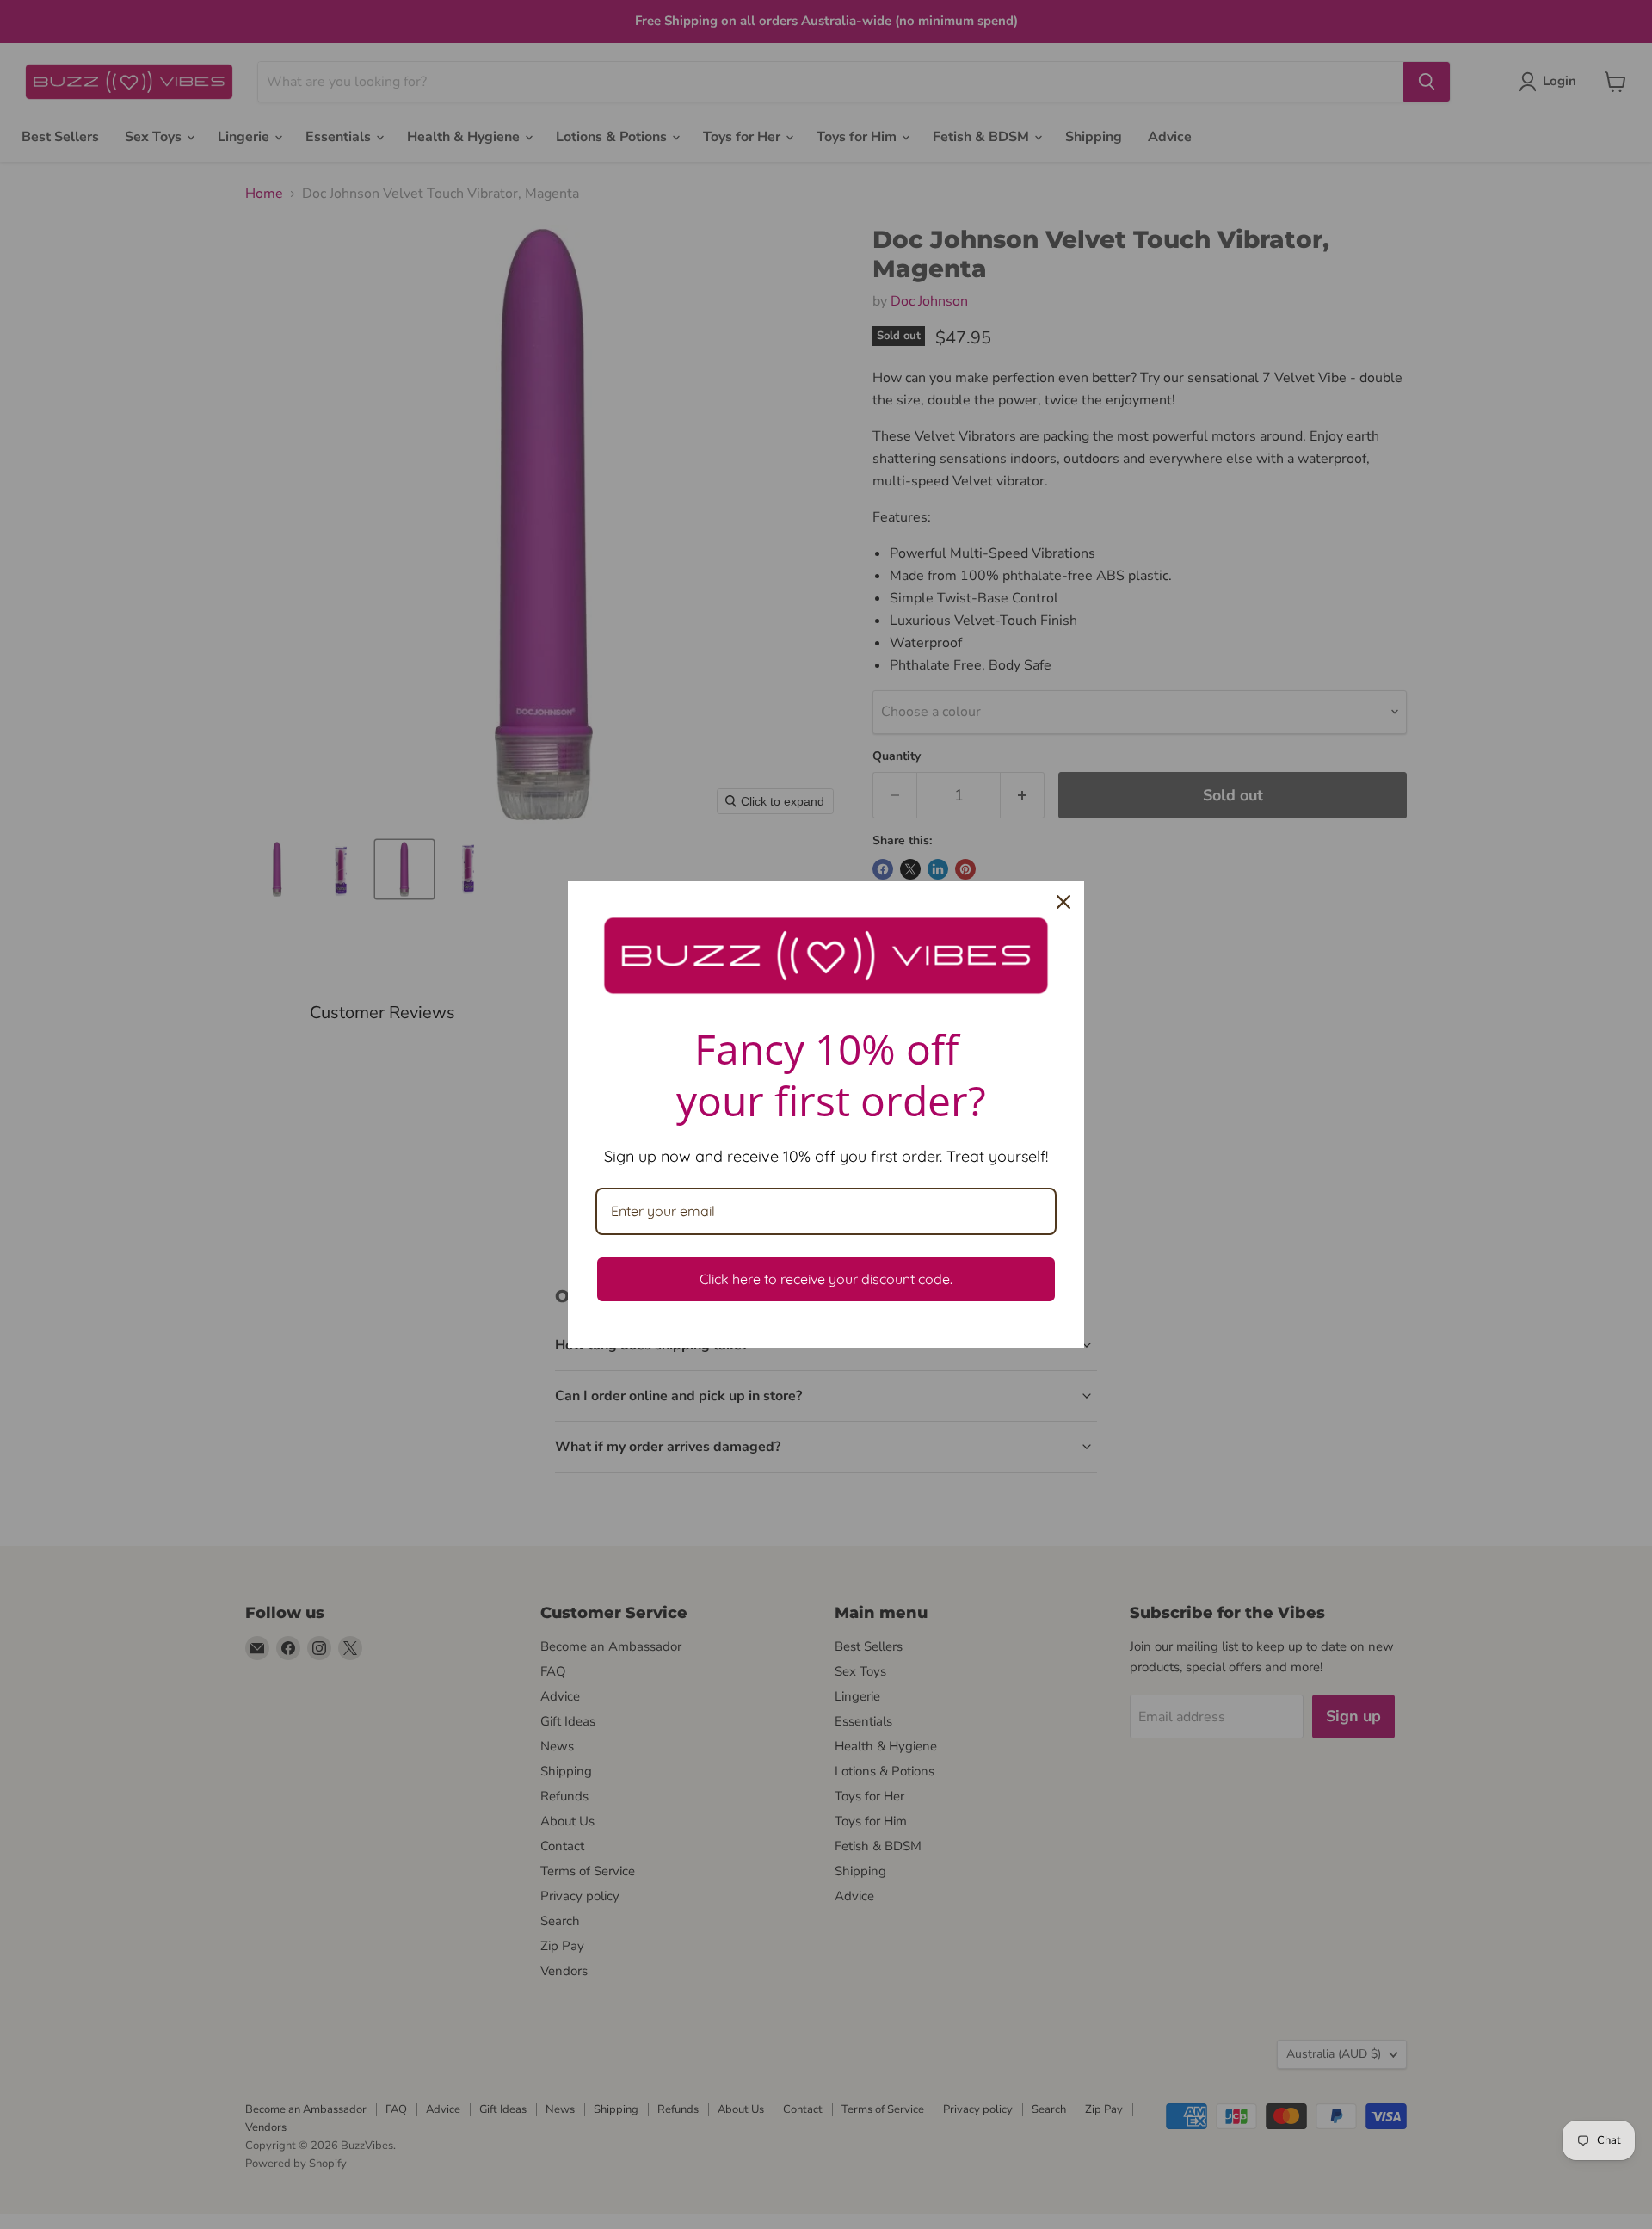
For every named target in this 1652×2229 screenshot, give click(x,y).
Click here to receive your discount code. (826, 1279)
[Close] (1063, 902)
